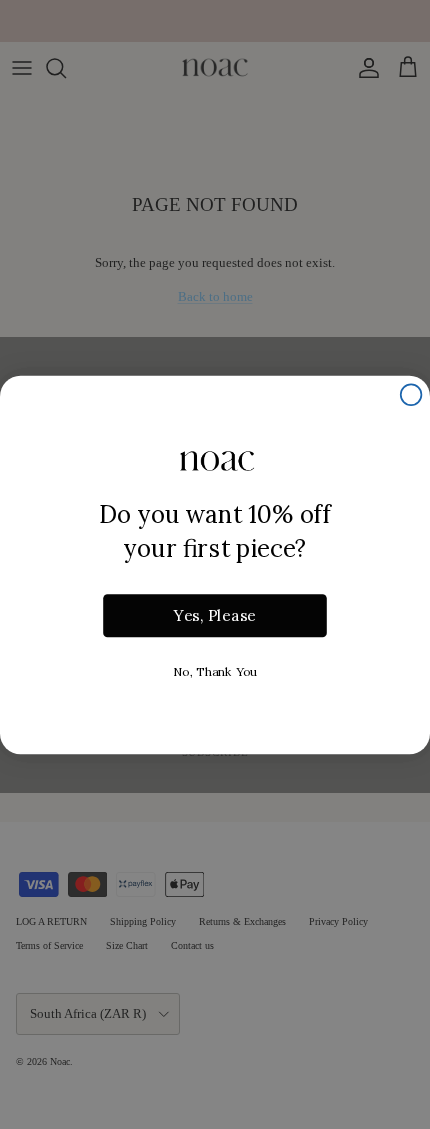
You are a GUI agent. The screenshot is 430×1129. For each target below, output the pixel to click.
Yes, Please (215, 615)
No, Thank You (215, 670)
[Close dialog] (411, 394)
